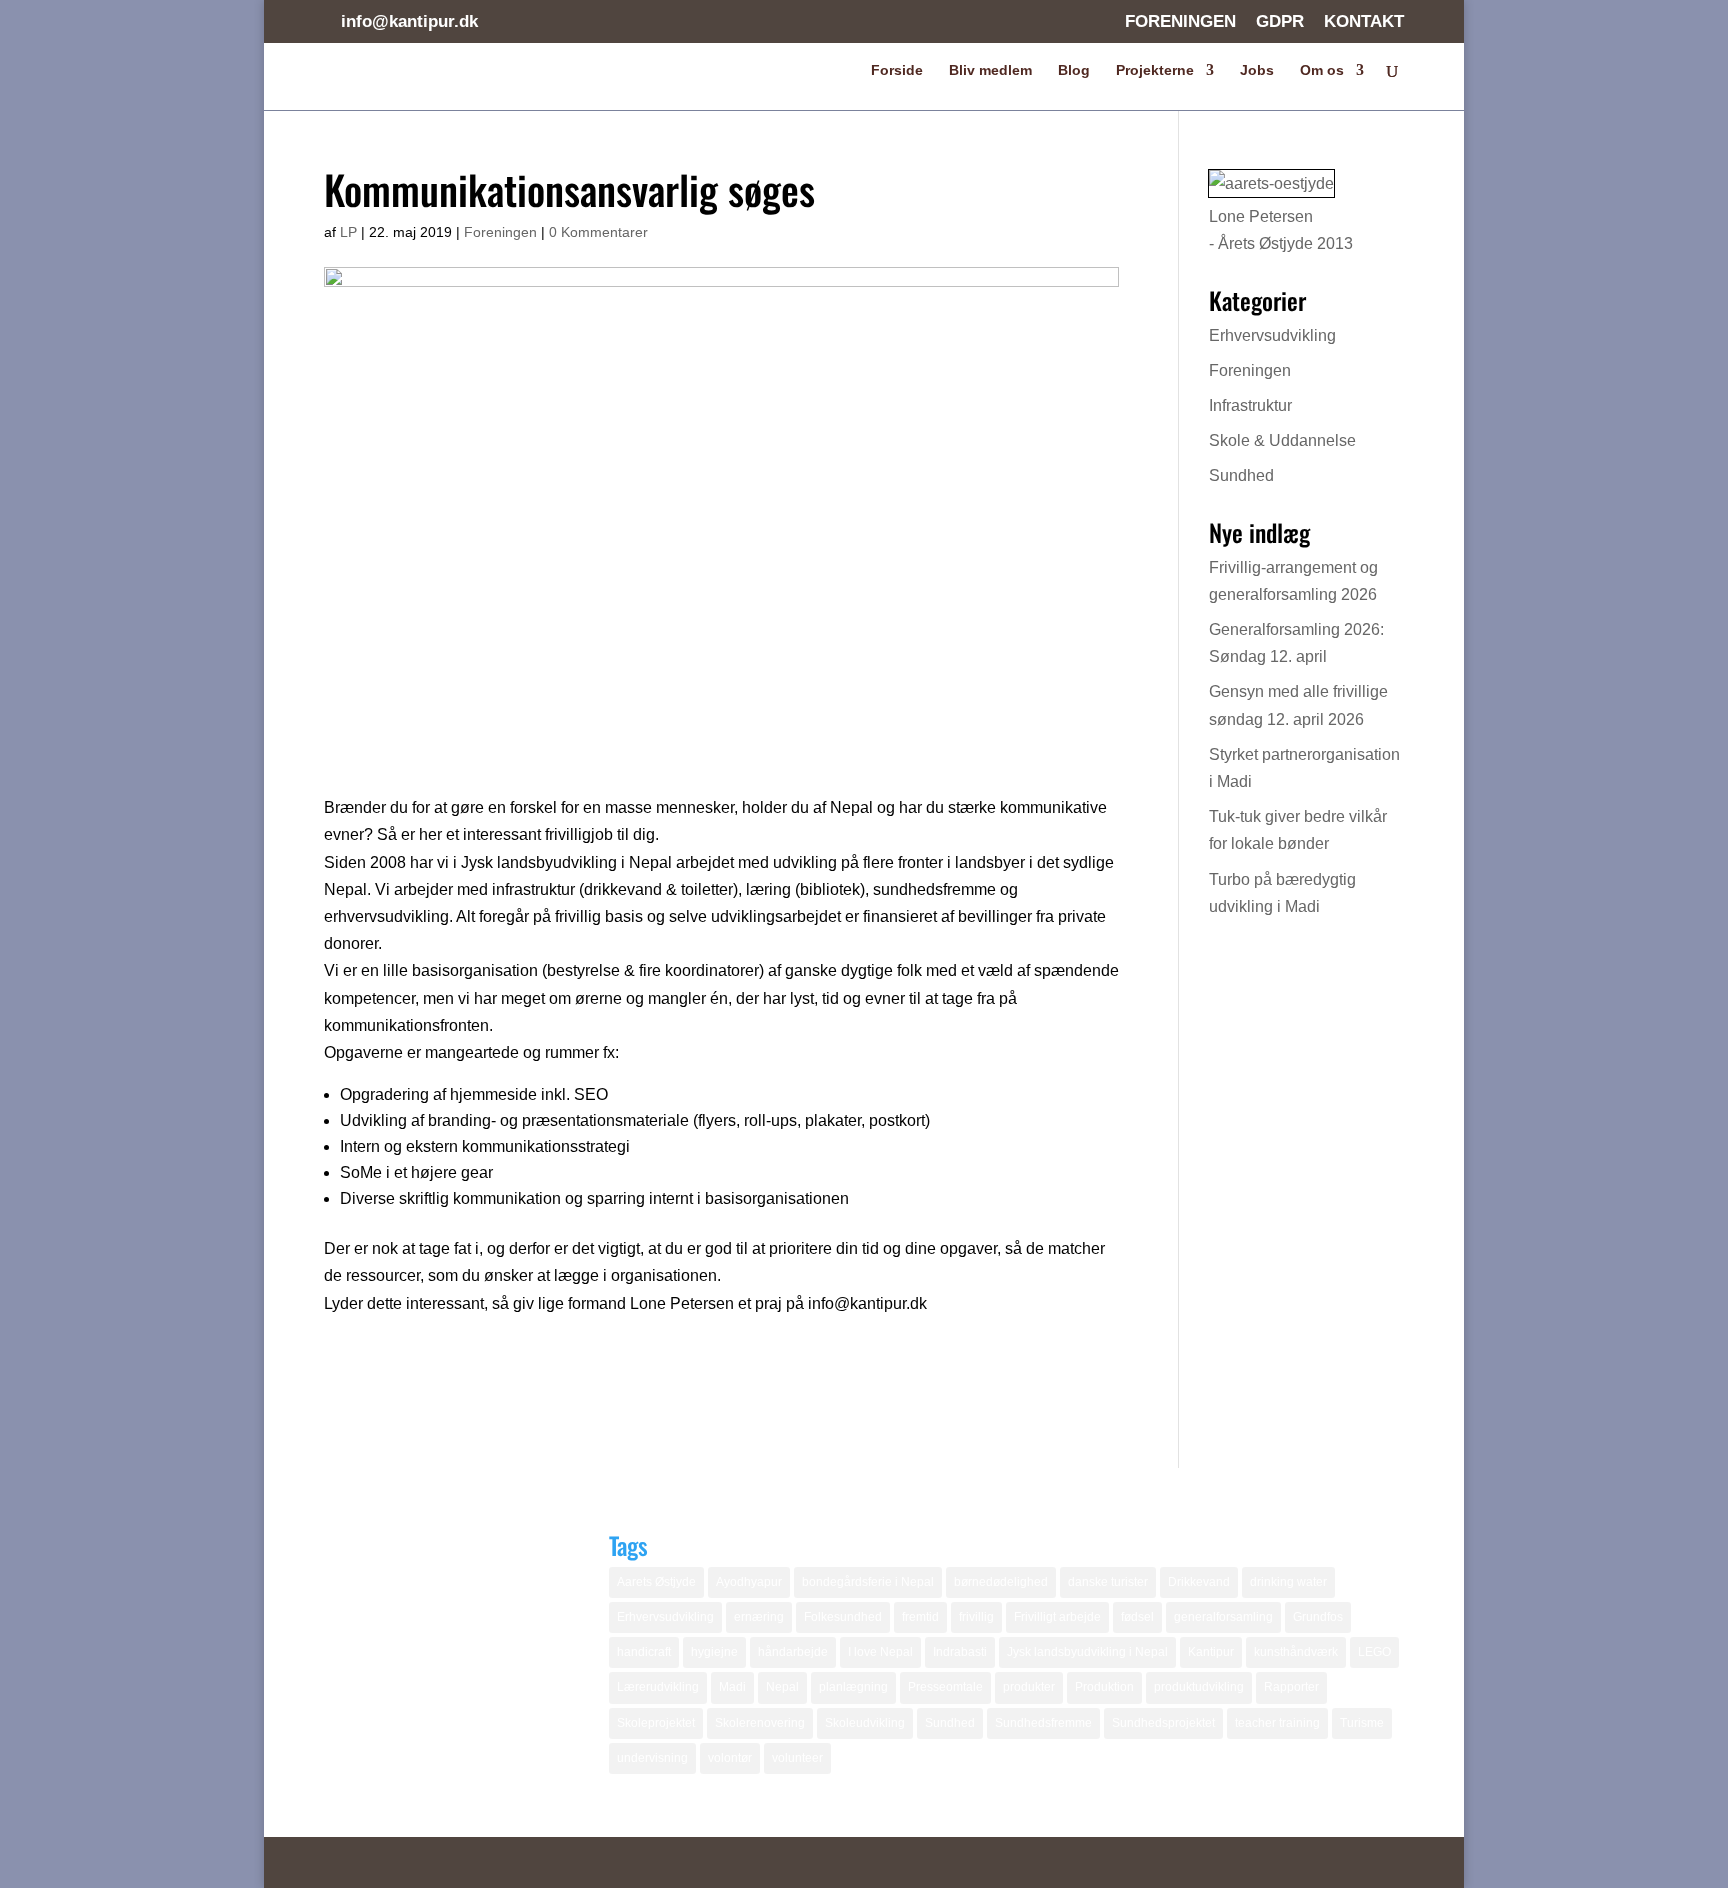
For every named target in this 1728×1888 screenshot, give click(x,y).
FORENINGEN (1180, 22)
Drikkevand (1199, 1582)
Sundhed (1241, 475)
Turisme (1362, 1723)
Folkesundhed (843, 1617)
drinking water (1288, 1582)
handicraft (644, 1652)
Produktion (1104, 1687)
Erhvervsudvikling (1272, 335)
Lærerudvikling (658, 1687)
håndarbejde (793, 1652)
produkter (1029, 1687)
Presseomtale (945, 1687)
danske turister (1108, 1582)
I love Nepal (880, 1652)
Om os (1322, 70)
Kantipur (1211, 1652)
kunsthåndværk (1296, 1652)
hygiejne (714, 1652)
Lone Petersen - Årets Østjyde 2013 (1281, 230)
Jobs (1257, 70)
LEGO (1374, 1652)
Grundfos (1318, 1617)
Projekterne (1155, 70)
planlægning (853, 1687)
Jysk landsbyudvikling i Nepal (1087, 1652)
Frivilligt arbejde (1057, 1617)
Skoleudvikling (865, 1723)
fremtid (920, 1617)
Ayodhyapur (749, 1582)
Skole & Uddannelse (1282, 440)
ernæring (759, 1617)
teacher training (1277, 1723)
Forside (897, 70)
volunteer (797, 1758)
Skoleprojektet (656, 1723)
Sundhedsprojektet (1163, 1723)
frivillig (976, 1617)
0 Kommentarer (598, 232)
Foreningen (500, 232)
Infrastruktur (1250, 405)
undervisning (652, 1758)
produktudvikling (1199, 1687)
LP (348, 232)
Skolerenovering (760, 1723)
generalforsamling (1223, 1617)
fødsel (1137, 1617)
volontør (730, 1758)
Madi (732, 1687)
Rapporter (1291, 1687)
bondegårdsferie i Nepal (868, 1582)
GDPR (1280, 22)
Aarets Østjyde (656, 1582)
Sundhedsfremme (1043, 1723)
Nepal (782, 1687)
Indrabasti (960, 1652)
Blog (1074, 70)
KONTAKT (1364, 22)
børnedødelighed (1001, 1582)
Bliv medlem (990, 70)
